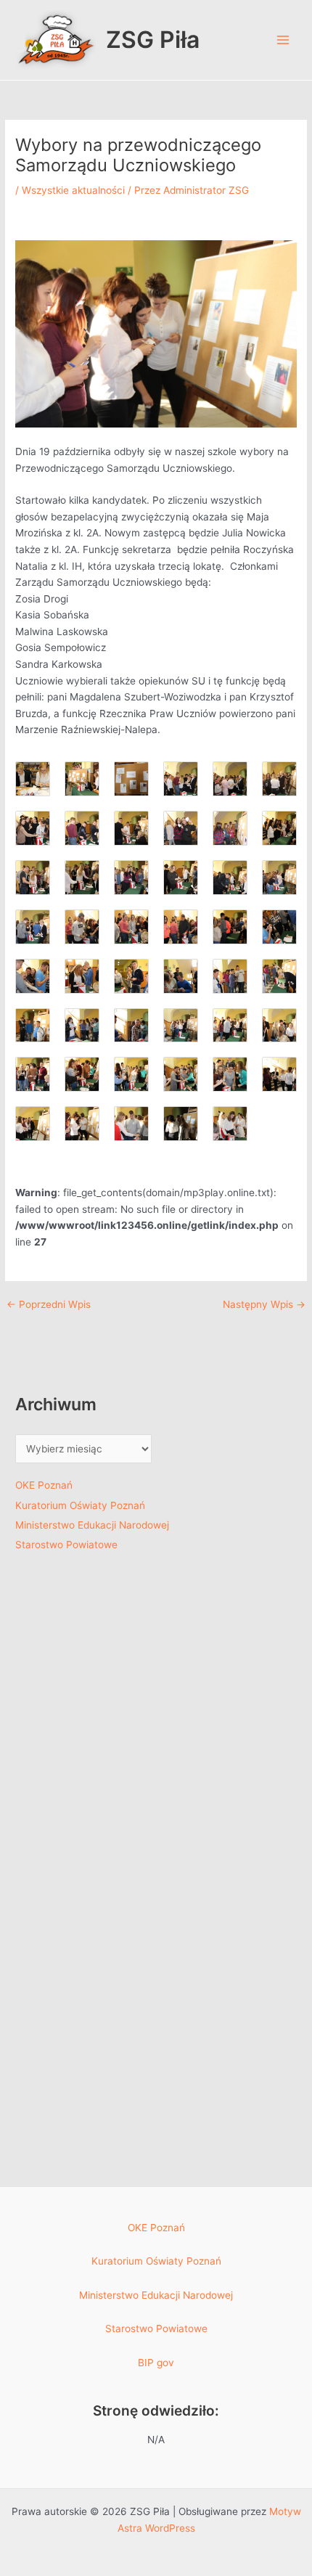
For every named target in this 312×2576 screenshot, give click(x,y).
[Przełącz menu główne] (283, 40)
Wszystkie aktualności (73, 190)
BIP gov (156, 2363)
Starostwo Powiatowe (66, 1545)
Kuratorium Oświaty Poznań (80, 1505)
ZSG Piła (153, 40)
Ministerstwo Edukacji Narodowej (92, 1525)
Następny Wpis (264, 1305)
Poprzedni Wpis (49, 1305)
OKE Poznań (44, 1485)
